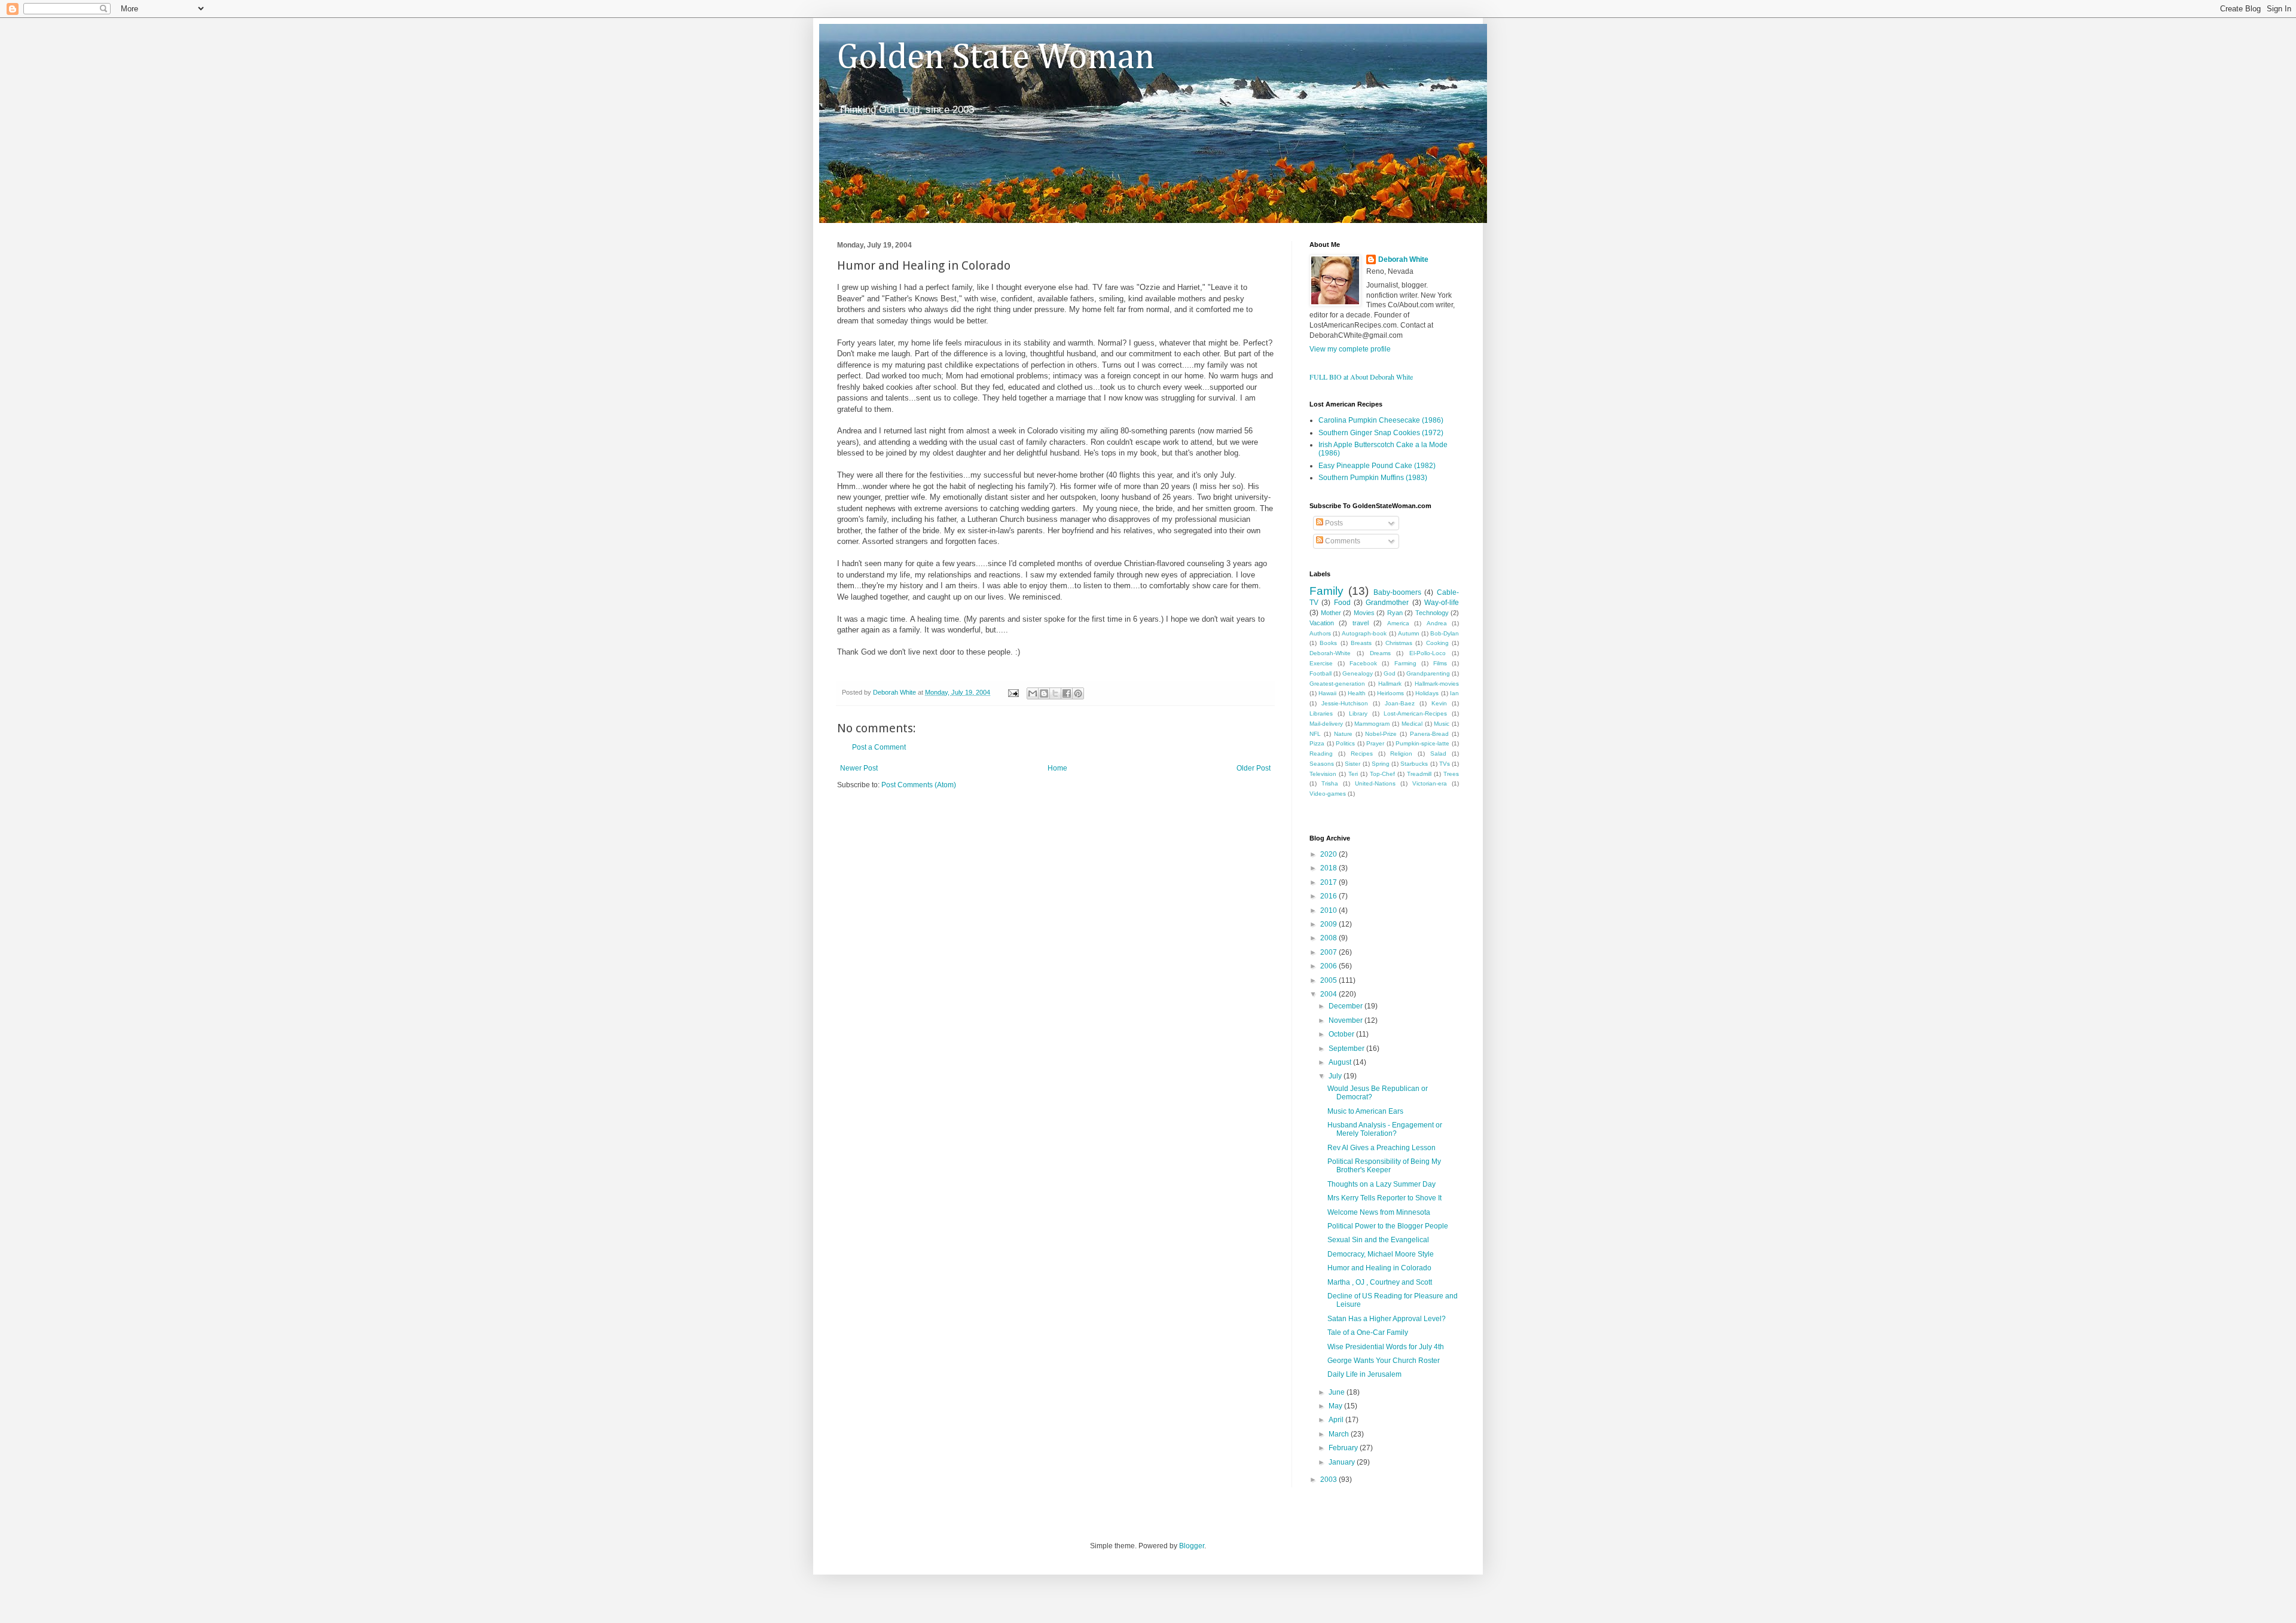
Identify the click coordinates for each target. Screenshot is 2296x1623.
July (1336, 1076)
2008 (1329, 938)
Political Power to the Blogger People (1388, 1226)
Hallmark (1390, 684)
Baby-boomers (1397, 592)
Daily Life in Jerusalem (1364, 1374)
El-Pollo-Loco (1428, 653)
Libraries (1321, 713)
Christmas (1399, 643)
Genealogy (1358, 673)
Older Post (1254, 768)
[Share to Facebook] (1067, 693)
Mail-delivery (1326, 724)
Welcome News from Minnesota (1379, 1212)
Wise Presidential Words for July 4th (1386, 1347)
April (1337, 1420)
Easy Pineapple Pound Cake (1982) (1377, 466)
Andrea (1437, 623)
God (1390, 673)
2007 (1329, 952)
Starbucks (1414, 764)
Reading (1321, 754)
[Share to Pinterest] (1078, 693)
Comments (1342, 541)
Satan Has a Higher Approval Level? (1387, 1319)
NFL (1315, 734)
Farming (1405, 663)
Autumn (1409, 633)
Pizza (1317, 743)
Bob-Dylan (1445, 633)
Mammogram (1372, 724)
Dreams (1380, 653)
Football (1320, 673)
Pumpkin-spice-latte (1422, 743)
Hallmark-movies (1437, 684)
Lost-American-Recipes (1415, 713)
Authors (1320, 633)
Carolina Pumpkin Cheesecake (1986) (1381, 420)
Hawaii (1327, 693)
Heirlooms (1390, 693)
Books (1328, 643)
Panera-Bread (1429, 734)
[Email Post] (1013, 692)
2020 (1329, 854)
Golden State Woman (996, 58)
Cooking (1437, 643)
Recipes (1362, 754)
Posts (1333, 523)
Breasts (1361, 643)
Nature (1343, 734)
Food (1342, 603)
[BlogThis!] (1044, 693)
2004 (1329, 994)
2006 (1329, 966)
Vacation (1322, 623)
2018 (1329, 868)
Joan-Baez (1400, 703)
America (1398, 623)
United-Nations (1375, 783)
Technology (1432, 613)
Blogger (1192, 1546)
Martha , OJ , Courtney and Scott (1380, 1282)
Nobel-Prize (1381, 734)
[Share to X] (1055, 693)
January (1343, 1462)
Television (1323, 774)
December (1347, 1006)
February (1344, 1448)
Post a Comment (879, 747)
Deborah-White (1330, 653)
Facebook (1363, 663)
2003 (1329, 1480)
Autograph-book (1364, 633)
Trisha (1330, 783)
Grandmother (1387, 603)
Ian (1454, 693)
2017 (1329, 882)
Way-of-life (1442, 603)
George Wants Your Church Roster (1384, 1361)
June (1338, 1392)
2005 (1329, 980)
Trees (1451, 774)
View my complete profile (1350, 349)
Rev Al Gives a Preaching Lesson (1381, 1148)
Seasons (1322, 764)
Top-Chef (1382, 774)
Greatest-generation (1337, 684)
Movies (1364, 613)
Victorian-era (1430, 783)
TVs (1445, 764)
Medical (1412, 724)
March (1340, 1434)
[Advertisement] (977, 826)
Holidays (1427, 693)
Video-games (1328, 794)
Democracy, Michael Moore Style (1381, 1254)
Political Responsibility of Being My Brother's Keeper (1384, 1166)
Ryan (1395, 613)
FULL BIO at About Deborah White (1361, 377)
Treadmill (1419, 774)
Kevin (1439, 703)
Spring (1381, 764)
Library (1358, 713)
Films (1440, 663)
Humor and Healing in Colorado (1379, 1268)
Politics (1345, 743)
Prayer (1375, 743)
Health (1357, 693)
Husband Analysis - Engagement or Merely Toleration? (1385, 1129)
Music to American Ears (1365, 1111)
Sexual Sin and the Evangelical (1378, 1240)
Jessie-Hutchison (1345, 703)
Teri (1353, 774)
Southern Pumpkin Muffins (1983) (1373, 478)
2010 (1329, 910)
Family (1326, 591)
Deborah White (1403, 259)
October (1342, 1034)
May (1336, 1406)
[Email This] (1033, 693)
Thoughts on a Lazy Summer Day (1381, 1184)
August (1341, 1062)
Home (1057, 768)
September (1347, 1049)
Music (1442, 724)
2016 (1329, 896)
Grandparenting (1428, 673)
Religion (1401, 754)
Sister (1352, 764)
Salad (1438, 754)
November (1347, 1020)
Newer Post (859, 768)
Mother (1331, 613)
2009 (1329, 924)
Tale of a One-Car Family (1368, 1332)
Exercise (1321, 663)
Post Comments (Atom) (919, 785)
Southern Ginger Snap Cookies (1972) (1381, 433)
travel (1361, 623)
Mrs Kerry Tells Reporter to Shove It (1384, 1198)
